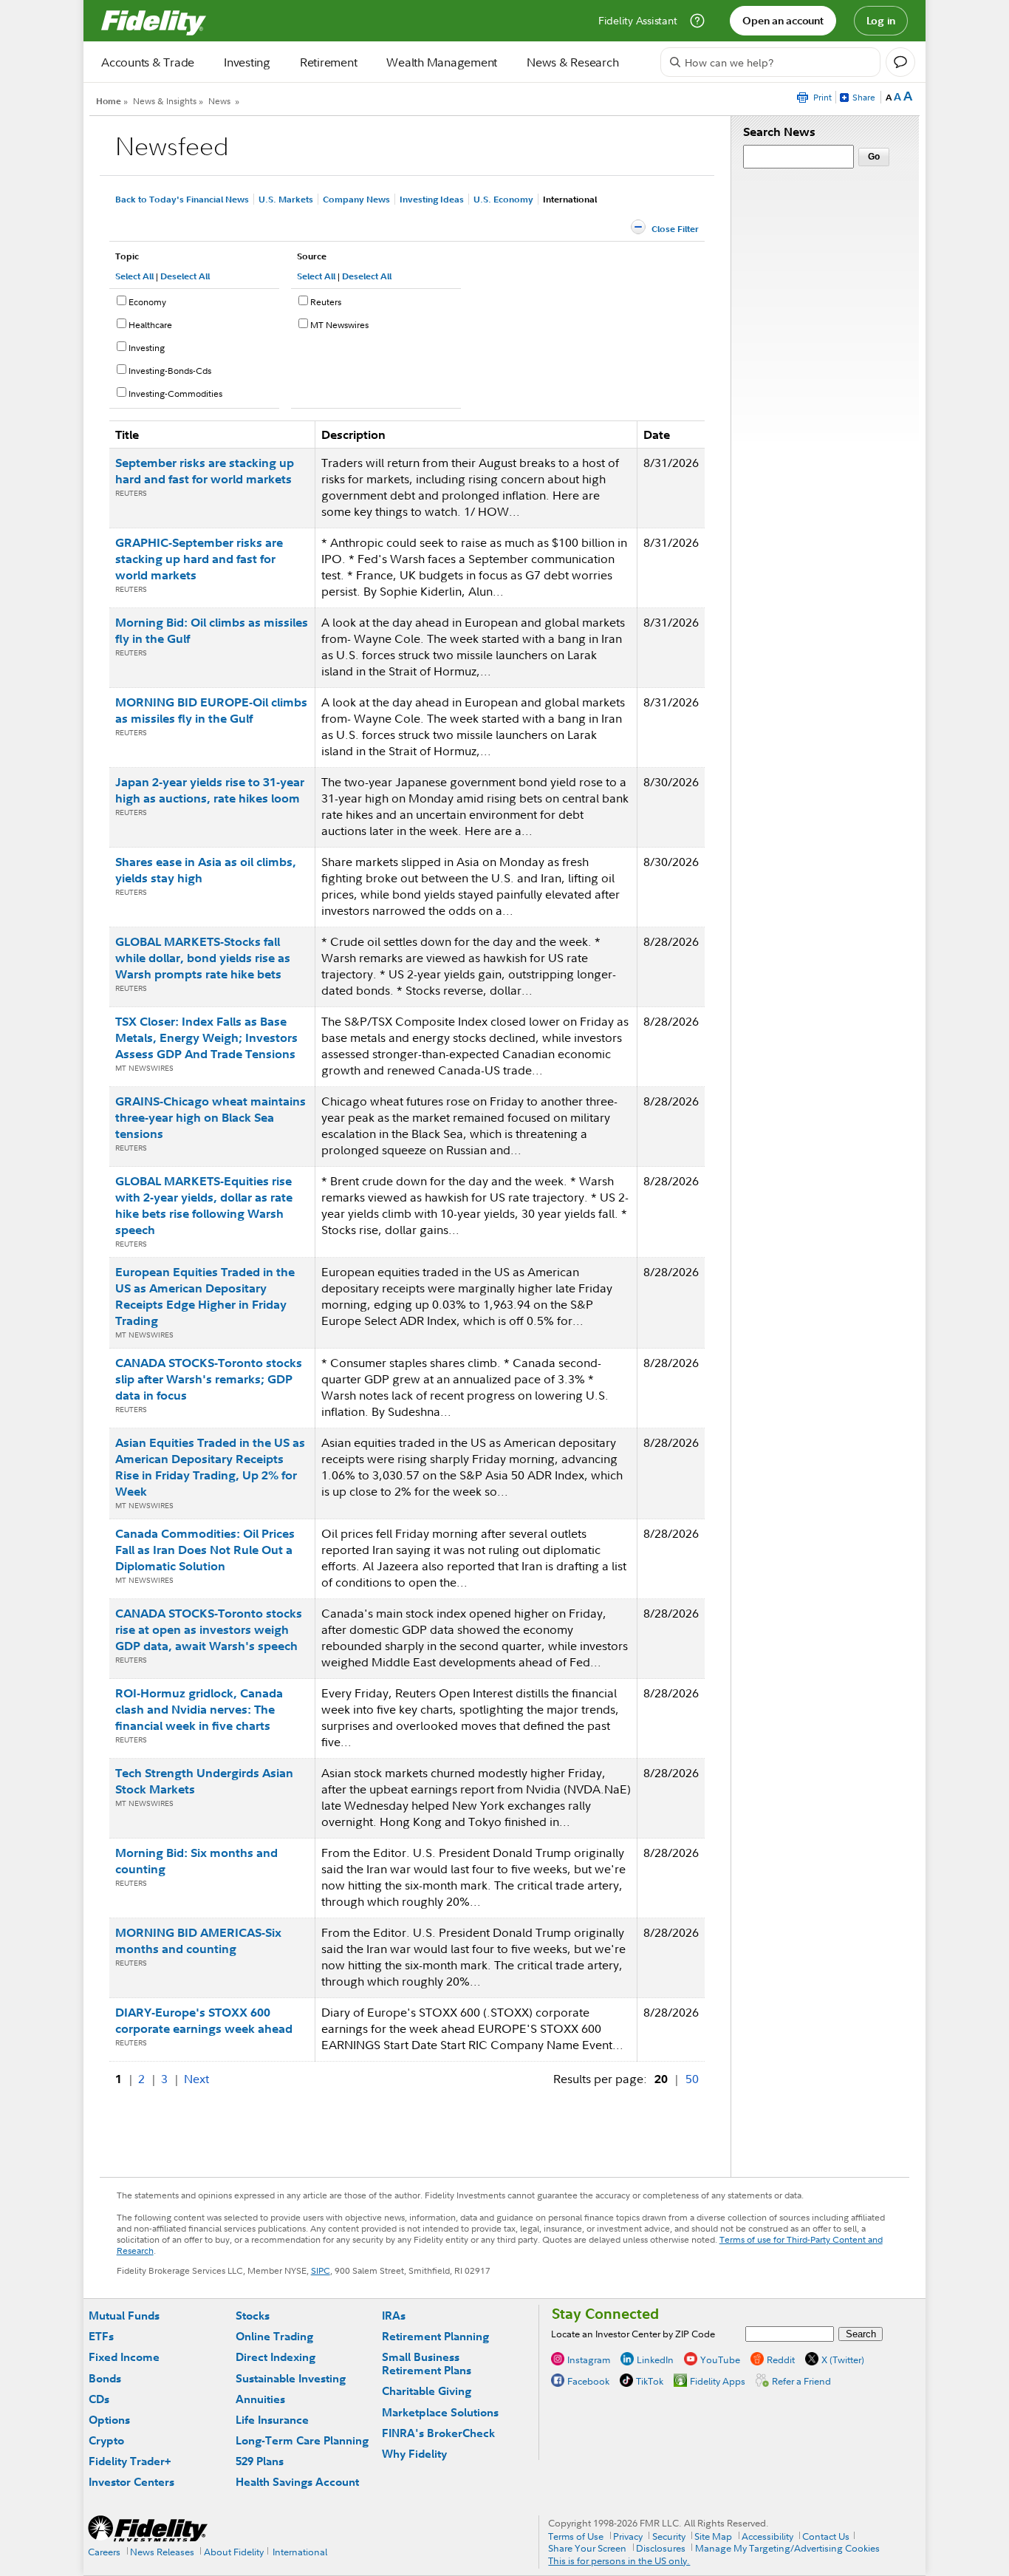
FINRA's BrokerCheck (438, 2433)
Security (669, 2536)
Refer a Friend (801, 2381)
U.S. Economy (503, 199)
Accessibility (767, 2536)
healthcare (150, 325)
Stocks (253, 2316)
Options (109, 2420)
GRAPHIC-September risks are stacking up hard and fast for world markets (199, 559)
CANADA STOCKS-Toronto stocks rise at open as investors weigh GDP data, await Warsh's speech (209, 1629)
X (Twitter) (843, 2359)
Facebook (588, 2381)
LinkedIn (655, 2359)
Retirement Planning (435, 2336)
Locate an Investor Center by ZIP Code (633, 2334)
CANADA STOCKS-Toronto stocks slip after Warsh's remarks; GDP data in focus (209, 1379)
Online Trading (274, 2336)
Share (864, 97)
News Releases (162, 2552)
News (219, 101)
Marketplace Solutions (440, 2412)
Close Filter (675, 229)
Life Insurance (272, 2420)
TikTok (650, 2381)
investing (147, 348)
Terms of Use (576, 2536)
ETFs (101, 2336)
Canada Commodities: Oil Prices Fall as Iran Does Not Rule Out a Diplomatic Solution (205, 1550)
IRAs (394, 2316)
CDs (99, 2399)
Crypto (106, 2440)
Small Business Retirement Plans (427, 2364)
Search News (779, 132)
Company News (356, 199)
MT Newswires (339, 325)
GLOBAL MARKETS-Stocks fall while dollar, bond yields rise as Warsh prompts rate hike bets (203, 958)
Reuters (326, 302)
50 (692, 2079)
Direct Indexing (276, 2357)
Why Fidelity (414, 2454)
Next (196, 2079)
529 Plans (260, 2461)
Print (822, 97)
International (300, 2552)
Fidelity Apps (718, 2381)
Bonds (105, 2378)
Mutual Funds (124, 2316)
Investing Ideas (432, 199)
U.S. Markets (286, 199)
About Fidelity (234, 2552)
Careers (104, 2552)
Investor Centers (131, 2482)
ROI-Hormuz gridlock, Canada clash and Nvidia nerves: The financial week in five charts (199, 1709)
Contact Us (826, 2536)
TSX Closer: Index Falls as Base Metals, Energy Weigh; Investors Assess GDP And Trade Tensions (206, 1037)
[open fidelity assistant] (900, 62)
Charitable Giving (427, 2391)
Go (874, 157)
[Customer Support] (697, 21)
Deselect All (185, 276)
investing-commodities (175, 393)
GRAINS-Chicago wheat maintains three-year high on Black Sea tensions (211, 1117)
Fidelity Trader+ (130, 2461)
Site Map (713, 2536)
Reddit (781, 2359)
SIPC (321, 2270)
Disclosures (661, 2548)
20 (661, 2079)
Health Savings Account (297, 2482)
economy (147, 302)
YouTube (720, 2359)
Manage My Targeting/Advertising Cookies (787, 2548)
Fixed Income (124, 2357)
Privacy (628, 2536)
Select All (134, 276)
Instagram (589, 2359)
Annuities (260, 2399)
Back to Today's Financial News (182, 199)
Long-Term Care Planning (302, 2440)
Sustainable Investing (291, 2378)
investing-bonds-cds (170, 371)
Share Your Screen (587, 2548)
